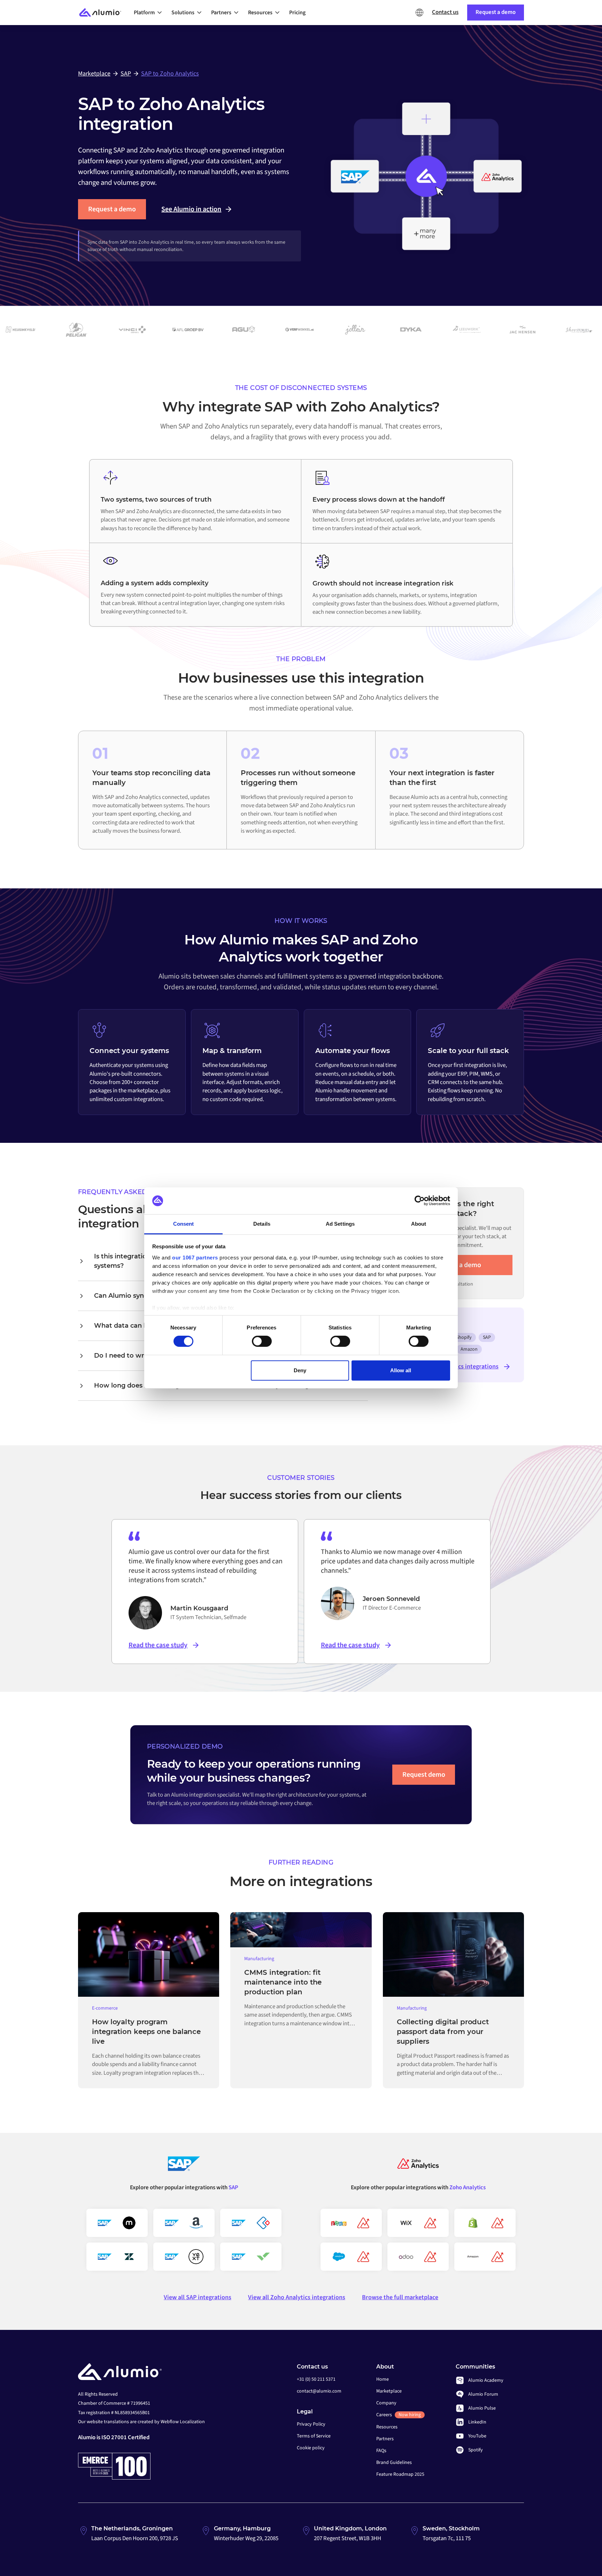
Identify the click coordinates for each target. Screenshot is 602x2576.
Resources (387, 2427)
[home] (103, 13)
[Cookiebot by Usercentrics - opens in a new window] (420, 1201)
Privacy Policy (311, 2424)
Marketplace (389, 2391)
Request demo (424, 1775)
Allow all (401, 1370)
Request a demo (112, 209)
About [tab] (419, 1224)
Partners (385, 2439)
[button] (150, 13)
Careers (399, 2415)
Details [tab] (262, 1224)
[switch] (262, 1341)
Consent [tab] (184, 1224)
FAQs (381, 2451)
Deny (300, 1370)
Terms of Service (314, 2436)
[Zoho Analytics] (418, 2166)
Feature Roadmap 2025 (400, 2474)
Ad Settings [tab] (340, 1224)
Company (386, 2403)
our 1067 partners (195, 1258)
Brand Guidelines (394, 2463)
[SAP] (184, 2166)
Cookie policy (311, 2448)
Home (383, 2379)
